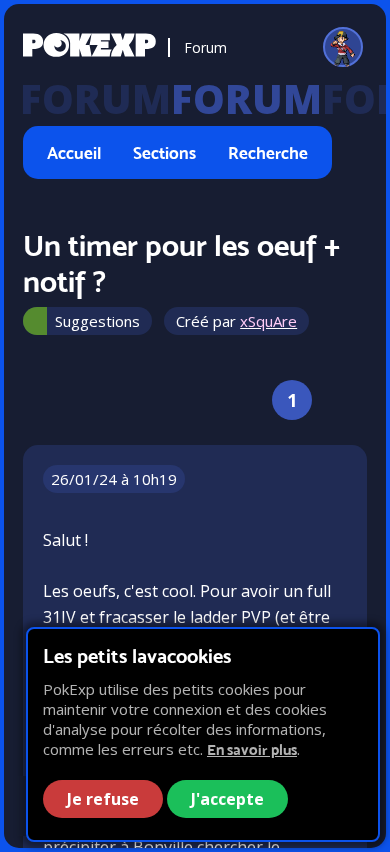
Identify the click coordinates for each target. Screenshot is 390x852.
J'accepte (227, 799)
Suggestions (97, 321)
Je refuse (103, 799)
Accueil (74, 152)
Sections (164, 152)
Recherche (268, 152)
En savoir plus (252, 749)
